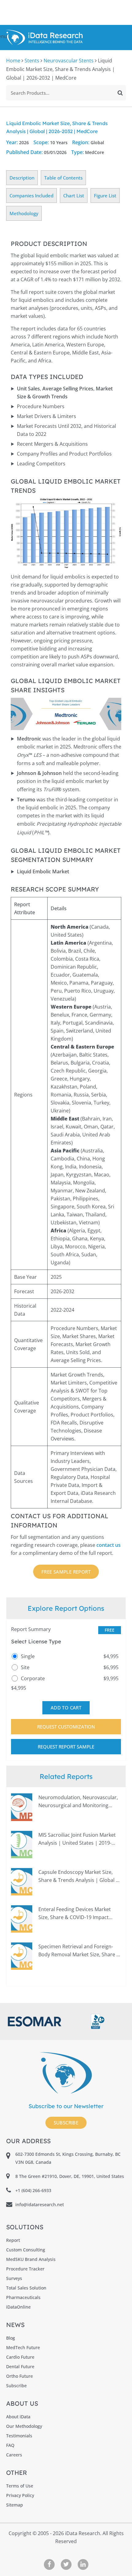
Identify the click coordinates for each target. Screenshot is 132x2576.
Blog (11, 2338)
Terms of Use (20, 2486)
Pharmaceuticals (23, 2297)
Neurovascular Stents (69, 61)
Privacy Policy (20, 2495)
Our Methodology (24, 2426)
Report (13, 2240)
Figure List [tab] (105, 196)
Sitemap (15, 2505)
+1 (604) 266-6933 (33, 2190)
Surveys (14, 2278)
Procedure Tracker (25, 2269)
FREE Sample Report (66, 1572)
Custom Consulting (26, 2250)
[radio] (66, 1656)
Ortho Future (19, 2376)
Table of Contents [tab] (63, 178)
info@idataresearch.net (40, 2205)
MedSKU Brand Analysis (31, 2259)
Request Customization (66, 1727)
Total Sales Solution (26, 2288)
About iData (18, 2417)
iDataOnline (18, 2307)
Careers (14, 2455)
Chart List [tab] (74, 196)
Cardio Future (20, 2357)
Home (13, 61)
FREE (110, 1630)
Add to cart (66, 1708)
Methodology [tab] (24, 213)
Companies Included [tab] (31, 196)
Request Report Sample (66, 1747)
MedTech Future (23, 2347)
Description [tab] (22, 178)
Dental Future (20, 2367)
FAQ (10, 2445)
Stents (32, 61)
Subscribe (66, 2123)
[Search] (120, 93)
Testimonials (19, 2436)
